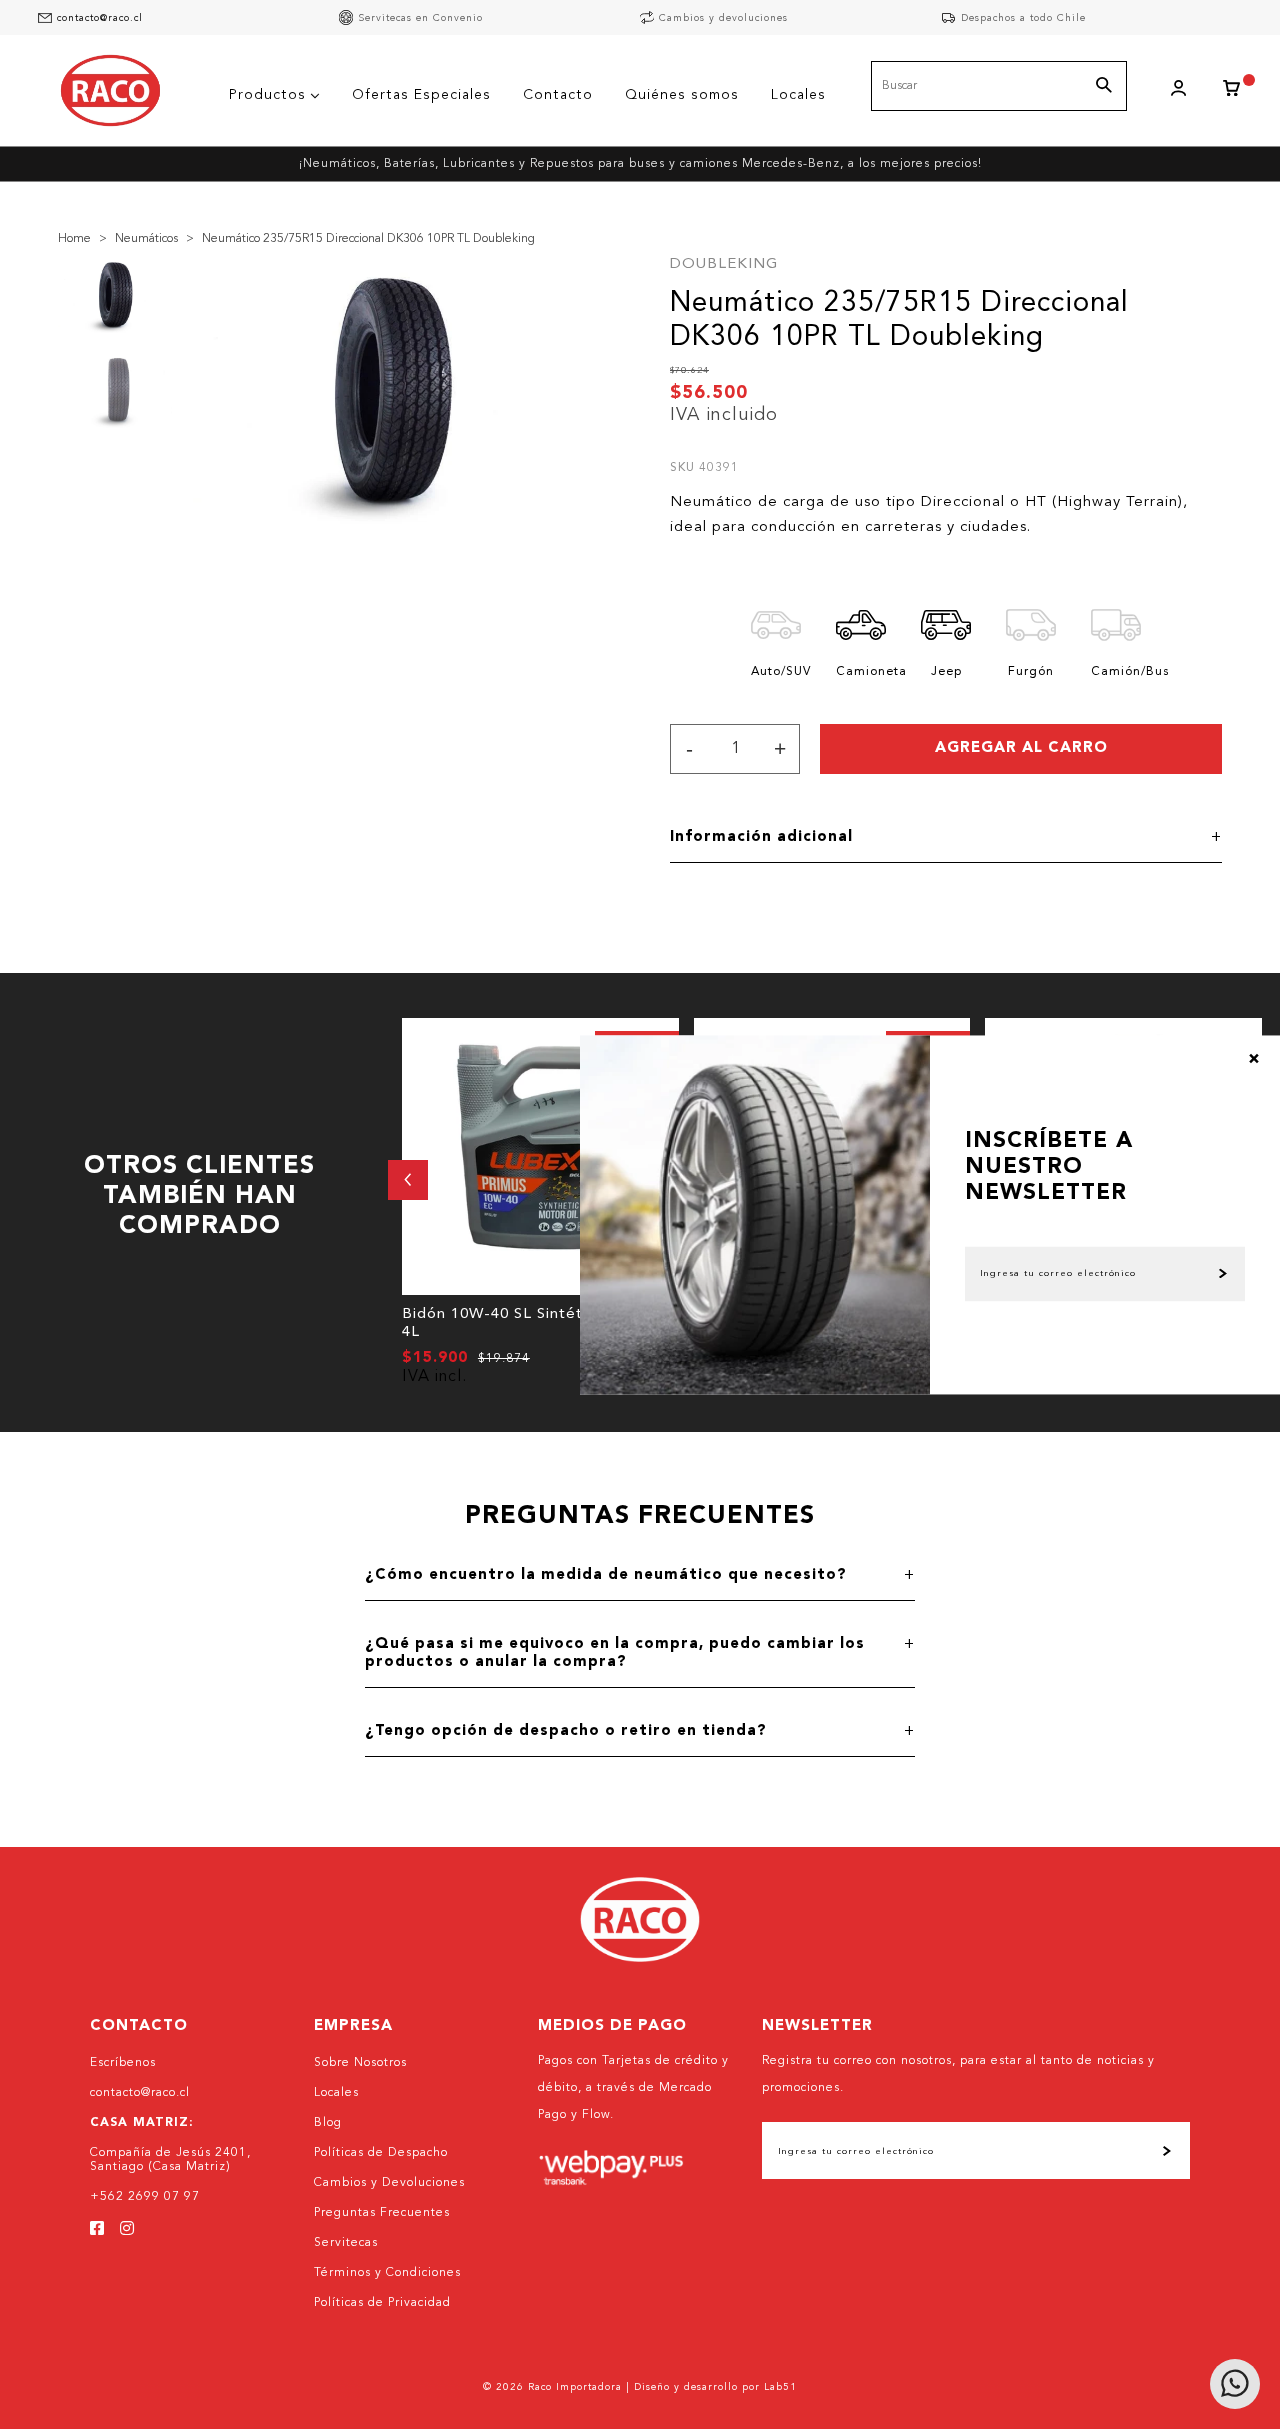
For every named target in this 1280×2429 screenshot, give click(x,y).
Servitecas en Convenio (420, 18)
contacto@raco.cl (100, 18)
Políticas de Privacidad (382, 2303)
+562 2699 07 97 (145, 2197)
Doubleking (724, 264)
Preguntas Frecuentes (382, 2213)
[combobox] (999, 86)
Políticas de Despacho (381, 2153)
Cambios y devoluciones (723, 18)
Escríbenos (123, 2063)
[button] (408, 1180)
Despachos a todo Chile (1023, 18)
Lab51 (780, 2387)
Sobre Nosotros (360, 2063)
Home (74, 239)
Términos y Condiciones (387, 2273)
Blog (328, 2123)
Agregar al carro (1021, 748)
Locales (336, 2093)
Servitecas (346, 2243)
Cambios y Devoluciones (389, 2183)
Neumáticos (146, 239)
